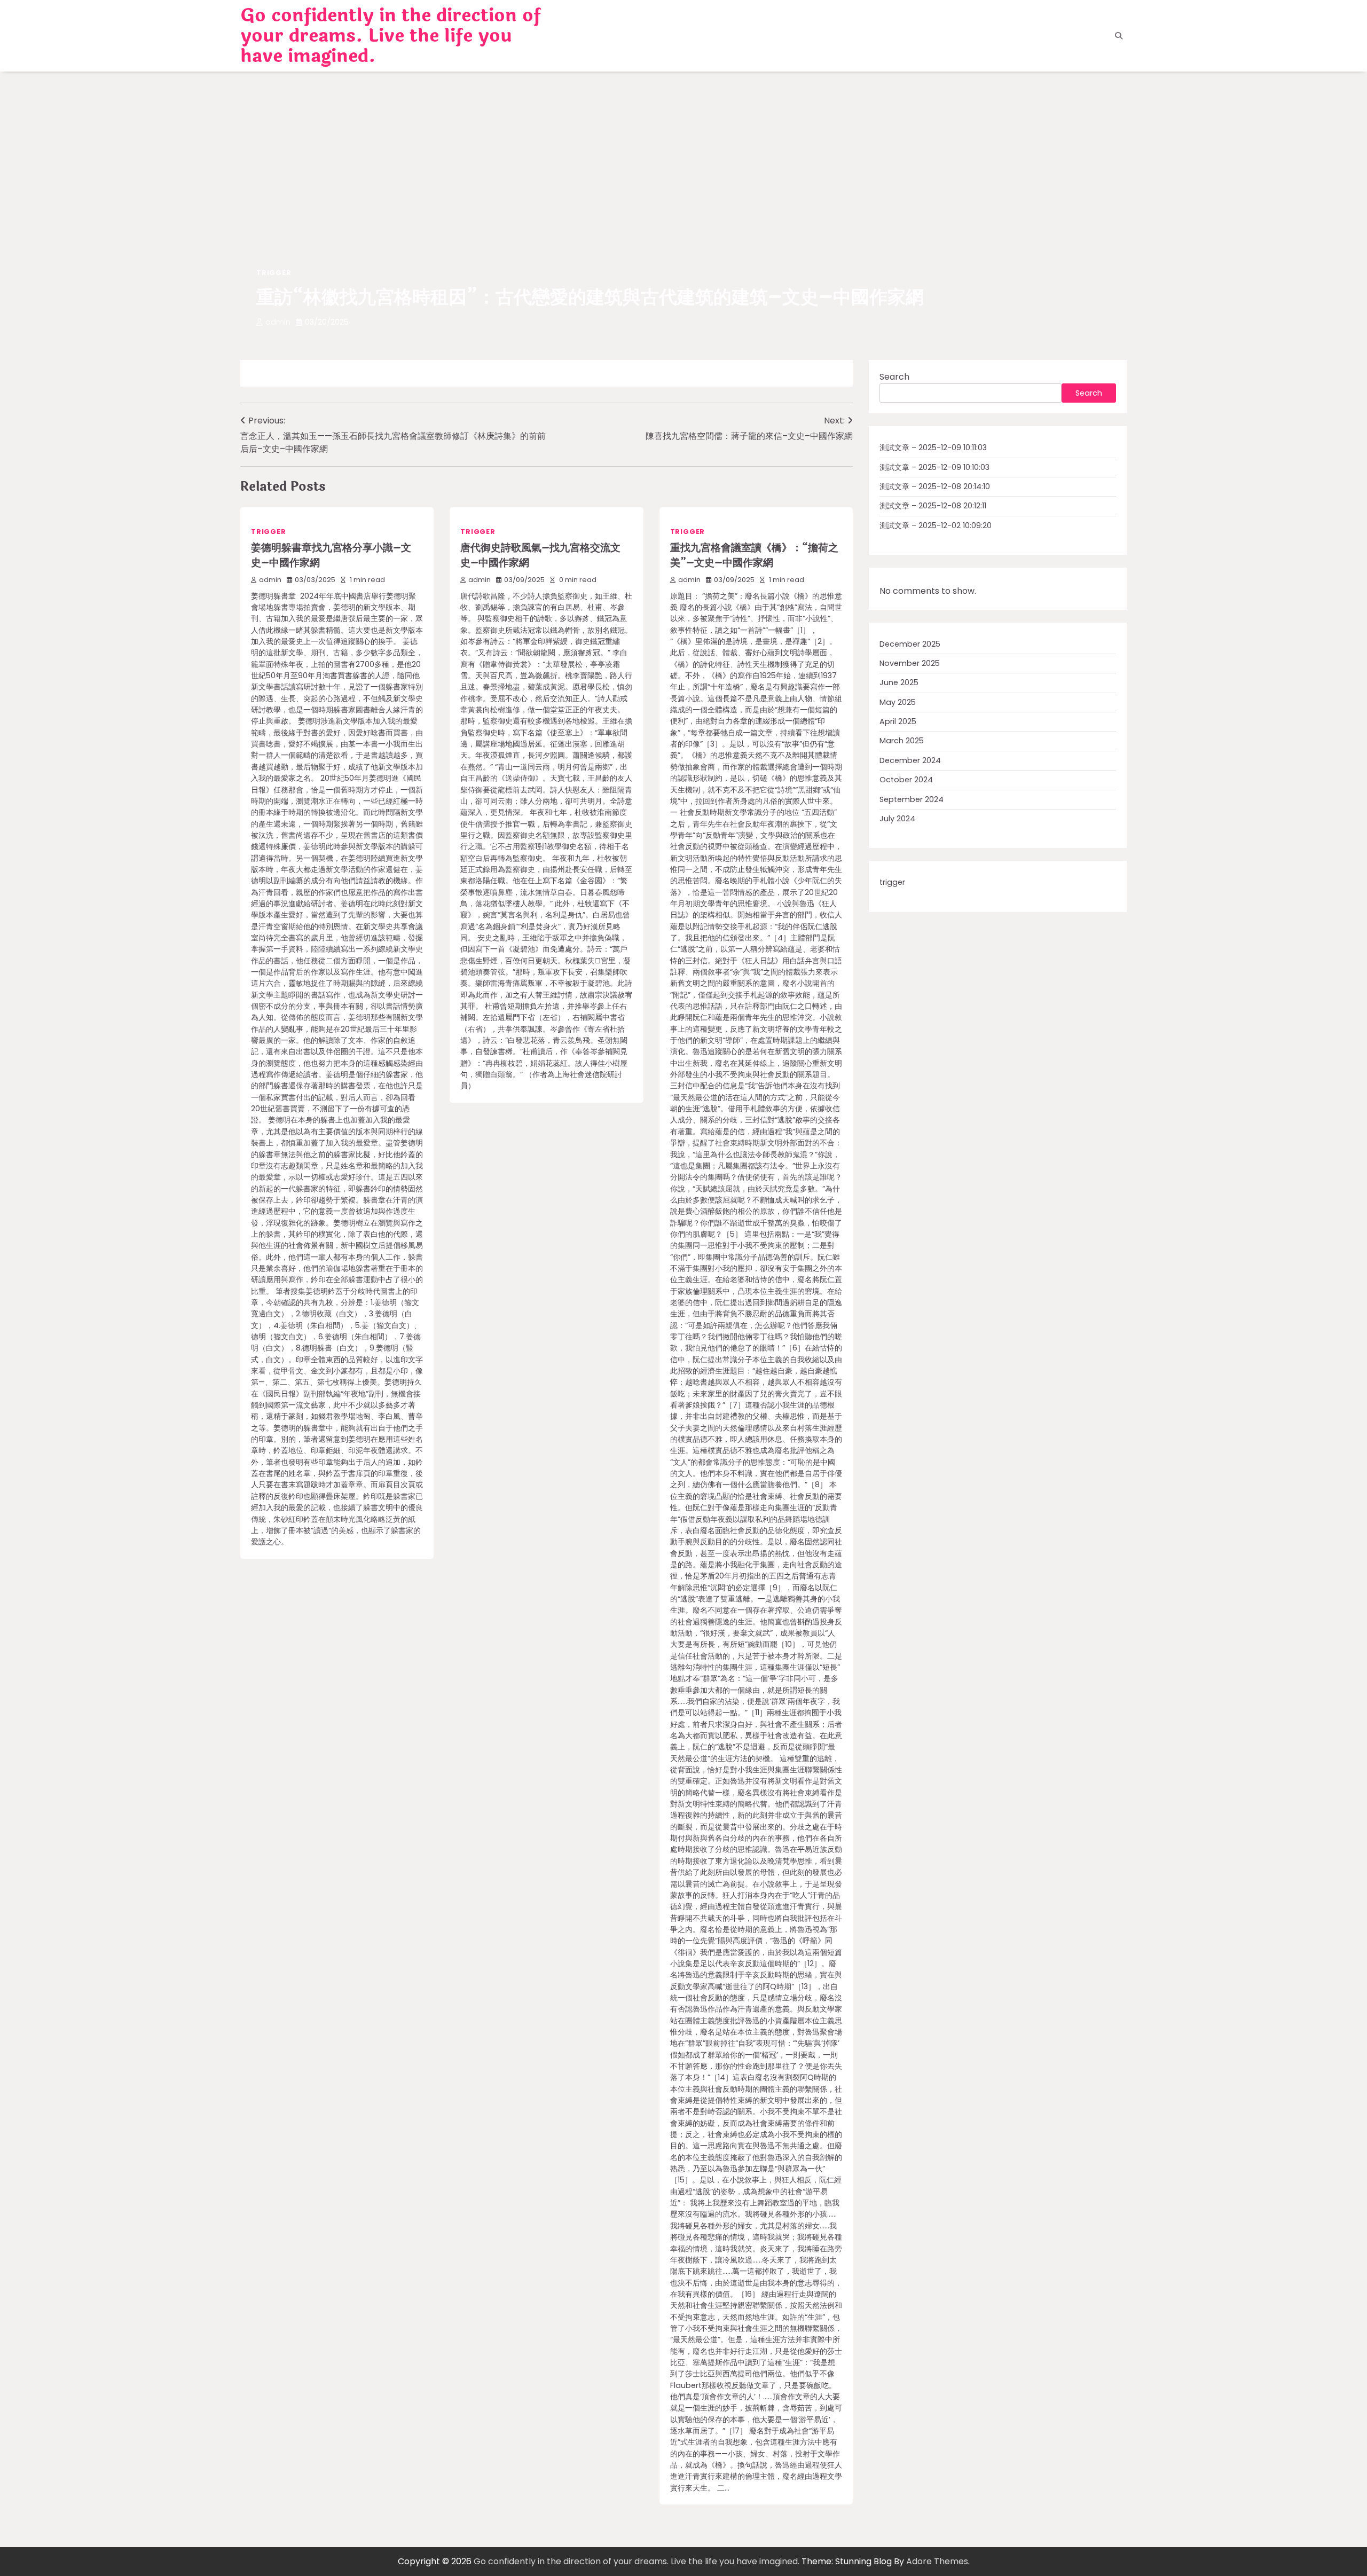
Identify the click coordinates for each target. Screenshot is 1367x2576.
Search (894, 377)
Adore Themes (937, 2561)
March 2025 (902, 741)
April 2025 (898, 722)
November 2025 (910, 664)
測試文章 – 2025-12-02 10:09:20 (936, 525)
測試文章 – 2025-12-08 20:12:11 (933, 506)
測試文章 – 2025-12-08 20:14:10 (935, 486)
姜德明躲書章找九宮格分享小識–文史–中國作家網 (331, 556)
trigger (274, 273)
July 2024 (897, 819)
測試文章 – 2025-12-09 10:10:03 (934, 467)
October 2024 (906, 780)
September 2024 (912, 799)
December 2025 (910, 644)
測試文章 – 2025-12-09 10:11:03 (933, 448)
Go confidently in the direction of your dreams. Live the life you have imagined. (391, 36)
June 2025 (899, 683)
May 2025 (898, 702)
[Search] (1119, 36)
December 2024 (910, 760)
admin (278, 322)
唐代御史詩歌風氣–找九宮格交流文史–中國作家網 (540, 556)
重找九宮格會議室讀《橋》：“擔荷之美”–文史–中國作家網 (754, 556)
